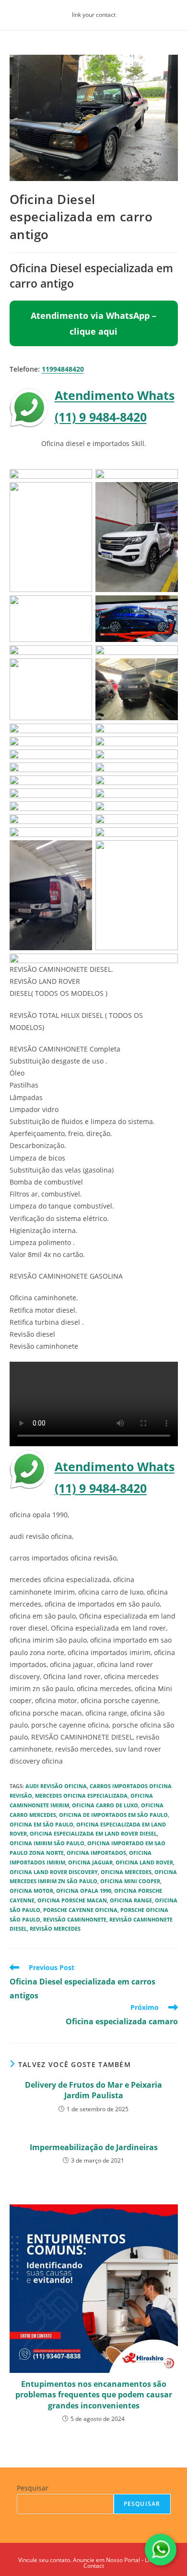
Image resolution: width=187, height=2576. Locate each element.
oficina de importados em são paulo (113, 1815)
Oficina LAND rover (144, 1862)
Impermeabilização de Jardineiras (94, 2147)
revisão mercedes (55, 1929)
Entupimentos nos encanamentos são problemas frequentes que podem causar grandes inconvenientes (94, 2395)
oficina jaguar (90, 1862)
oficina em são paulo (41, 1824)
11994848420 (63, 369)
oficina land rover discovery (54, 1872)
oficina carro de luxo (105, 1805)
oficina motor (31, 1891)
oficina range (131, 1900)
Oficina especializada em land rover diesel (93, 1833)
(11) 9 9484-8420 (101, 417)
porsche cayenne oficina (80, 1910)
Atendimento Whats (115, 395)
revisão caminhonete (75, 1919)
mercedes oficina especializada (81, 1796)
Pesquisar (33, 2488)
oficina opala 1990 (84, 1891)
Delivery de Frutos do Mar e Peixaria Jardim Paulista (93, 2090)
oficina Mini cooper (130, 1881)
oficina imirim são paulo (47, 1843)
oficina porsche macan (72, 1900)
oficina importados (96, 1853)
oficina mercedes (126, 1872)
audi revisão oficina (56, 1786)
